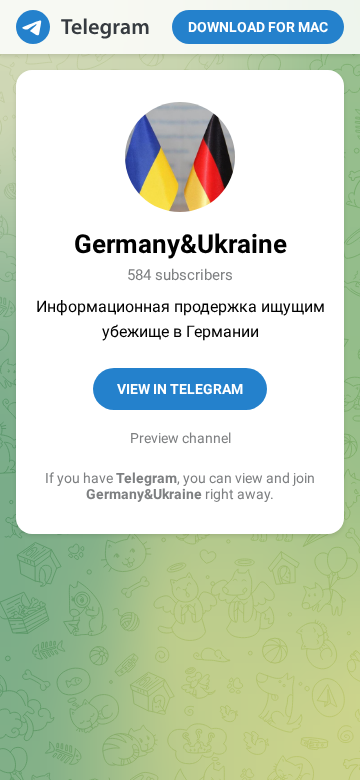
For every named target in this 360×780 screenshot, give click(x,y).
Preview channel (180, 438)
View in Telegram (180, 389)
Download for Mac (258, 27)
